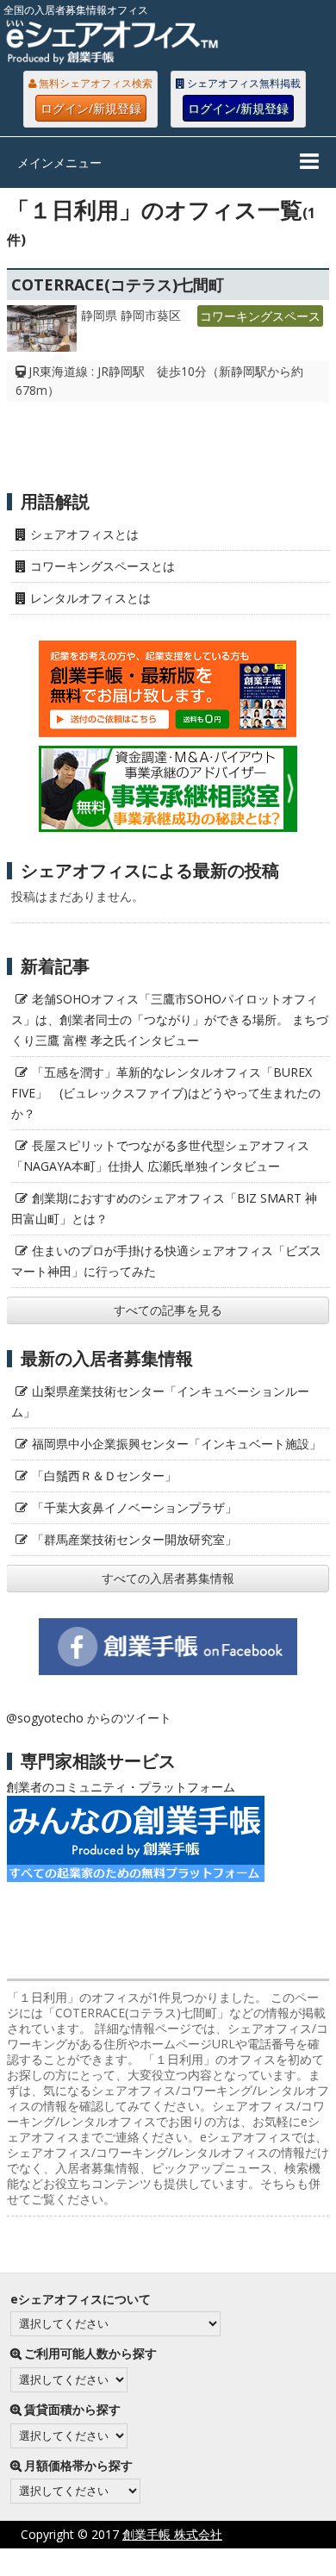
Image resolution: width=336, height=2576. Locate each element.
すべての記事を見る (168, 1310)
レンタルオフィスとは (90, 598)
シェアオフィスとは (84, 534)
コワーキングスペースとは (103, 566)
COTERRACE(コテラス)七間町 (118, 284)
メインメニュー (59, 163)
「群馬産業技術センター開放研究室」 (134, 1539)
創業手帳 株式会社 (172, 2534)
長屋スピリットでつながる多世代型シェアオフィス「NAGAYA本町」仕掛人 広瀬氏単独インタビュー (160, 1156)
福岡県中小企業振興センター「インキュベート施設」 (177, 1444)
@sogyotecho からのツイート (89, 1718)
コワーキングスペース (260, 316)
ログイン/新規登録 (91, 108)
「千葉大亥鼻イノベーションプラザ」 (134, 1507)
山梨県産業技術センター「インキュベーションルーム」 (160, 1401)
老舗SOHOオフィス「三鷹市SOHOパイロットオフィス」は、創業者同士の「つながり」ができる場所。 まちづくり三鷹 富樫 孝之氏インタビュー (170, 1019)
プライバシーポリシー (131, 2562)
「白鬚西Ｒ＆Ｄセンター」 (104, 1476)
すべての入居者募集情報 (168, 1578)
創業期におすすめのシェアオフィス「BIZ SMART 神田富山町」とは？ (164, 1208)
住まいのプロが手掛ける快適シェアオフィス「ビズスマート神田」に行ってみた (166, 1261)
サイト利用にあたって (276, 2562)
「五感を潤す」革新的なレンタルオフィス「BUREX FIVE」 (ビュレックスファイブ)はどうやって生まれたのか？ (166, 1093)
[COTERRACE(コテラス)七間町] (42, 333)
